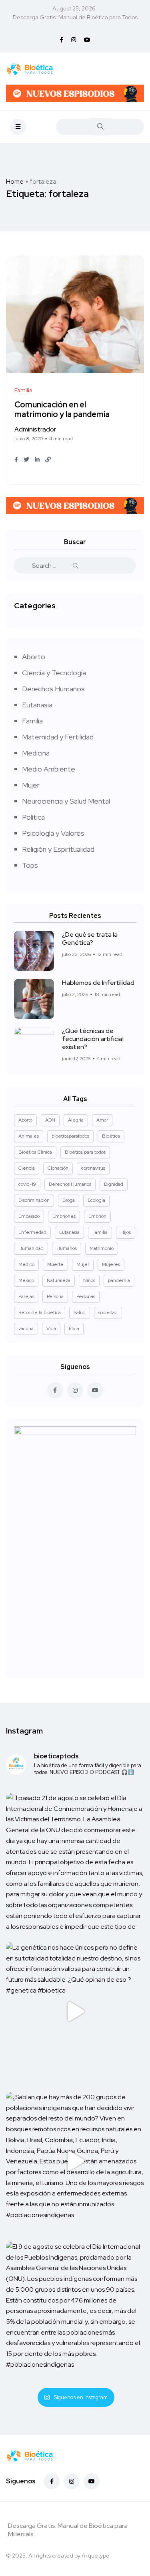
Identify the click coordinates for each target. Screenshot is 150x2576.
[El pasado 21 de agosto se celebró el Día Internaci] (75, 1862)
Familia (32, 721)
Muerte (55, 1264)
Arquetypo (95, 2556)
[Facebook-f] (52, 2481)
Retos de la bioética (40, 1312)
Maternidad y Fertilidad (58, 737)
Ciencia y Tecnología (54, 673)
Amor (102, 1120)
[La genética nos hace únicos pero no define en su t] (75, 2012)
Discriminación (34, 1200)
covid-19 (27, 1184)
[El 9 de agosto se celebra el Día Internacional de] (75, 2311)
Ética (74, 1329)
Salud (80, 1312)
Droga (69, 1200)
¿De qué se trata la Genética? (90, 939)
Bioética (111, 1136)
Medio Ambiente (49, 769)
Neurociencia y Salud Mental (66, 801)
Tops (30, 865)
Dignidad (114, 1184)
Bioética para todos (85, 1152)
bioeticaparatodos (70, 1136)
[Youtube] (92, 2481)
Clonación (58, 1168)
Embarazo (29, 1216)
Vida (51, 1329)
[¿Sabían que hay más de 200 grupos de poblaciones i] (75, 2161)
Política (33, 817)
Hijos (126, 1232)
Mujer (31, 785)
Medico (26, 1264)
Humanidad (31, 1248)
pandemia (119, 1280)
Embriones (64, 1216)
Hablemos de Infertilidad (98, 983)
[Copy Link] (48, 460)
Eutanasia (37, 705)
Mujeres (111, 1264)
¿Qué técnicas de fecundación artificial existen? (93, 1039)
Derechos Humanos (53, 689)
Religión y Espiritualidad (58, 849)
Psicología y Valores (53, 833)
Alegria (76, 1120)
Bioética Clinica (35, 1152)
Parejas (26, 1296)
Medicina (36, 753)
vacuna (26, 1329)
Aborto (34, 657)
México (26, 1280)
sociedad (108, 1312)
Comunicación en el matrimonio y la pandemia (62, 410)
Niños (89, 1280)
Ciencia (27, 1168)
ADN (50, 1120)
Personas (86, 1296)
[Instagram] (72, 2481)
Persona (55, 1296)
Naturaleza (59, 1280)
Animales (29, 1136)
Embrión (97, 1216)
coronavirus (93, 1168)
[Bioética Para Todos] (30, 69)
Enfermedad (32, 1232)
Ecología (96, 1200)
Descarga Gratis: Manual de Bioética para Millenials (68, 2530)
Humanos (67, 1248)
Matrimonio (102, 1248)
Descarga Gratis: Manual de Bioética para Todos (75, 17)
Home (15, 181)
